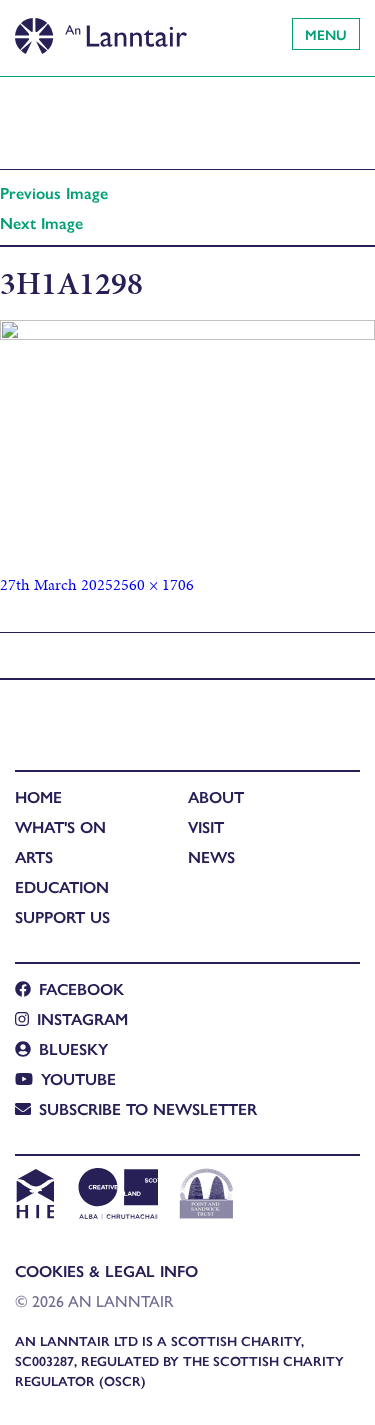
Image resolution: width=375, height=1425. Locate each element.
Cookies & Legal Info (106, 1270)
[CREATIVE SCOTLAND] (116, 1196)
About (216, 796)
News (211, 856)
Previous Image (54, 192)
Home (38, 796)
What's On (60, 826)
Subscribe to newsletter (148, 1108)
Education (62, 886)
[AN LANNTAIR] (101, 30)
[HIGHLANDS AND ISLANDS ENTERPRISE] (34, 1196)
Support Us (62, 916)
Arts (34, 856)
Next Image (41, 222)
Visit (206, 826)
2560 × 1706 (153, 584)
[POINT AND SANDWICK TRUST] (206, 1196)
